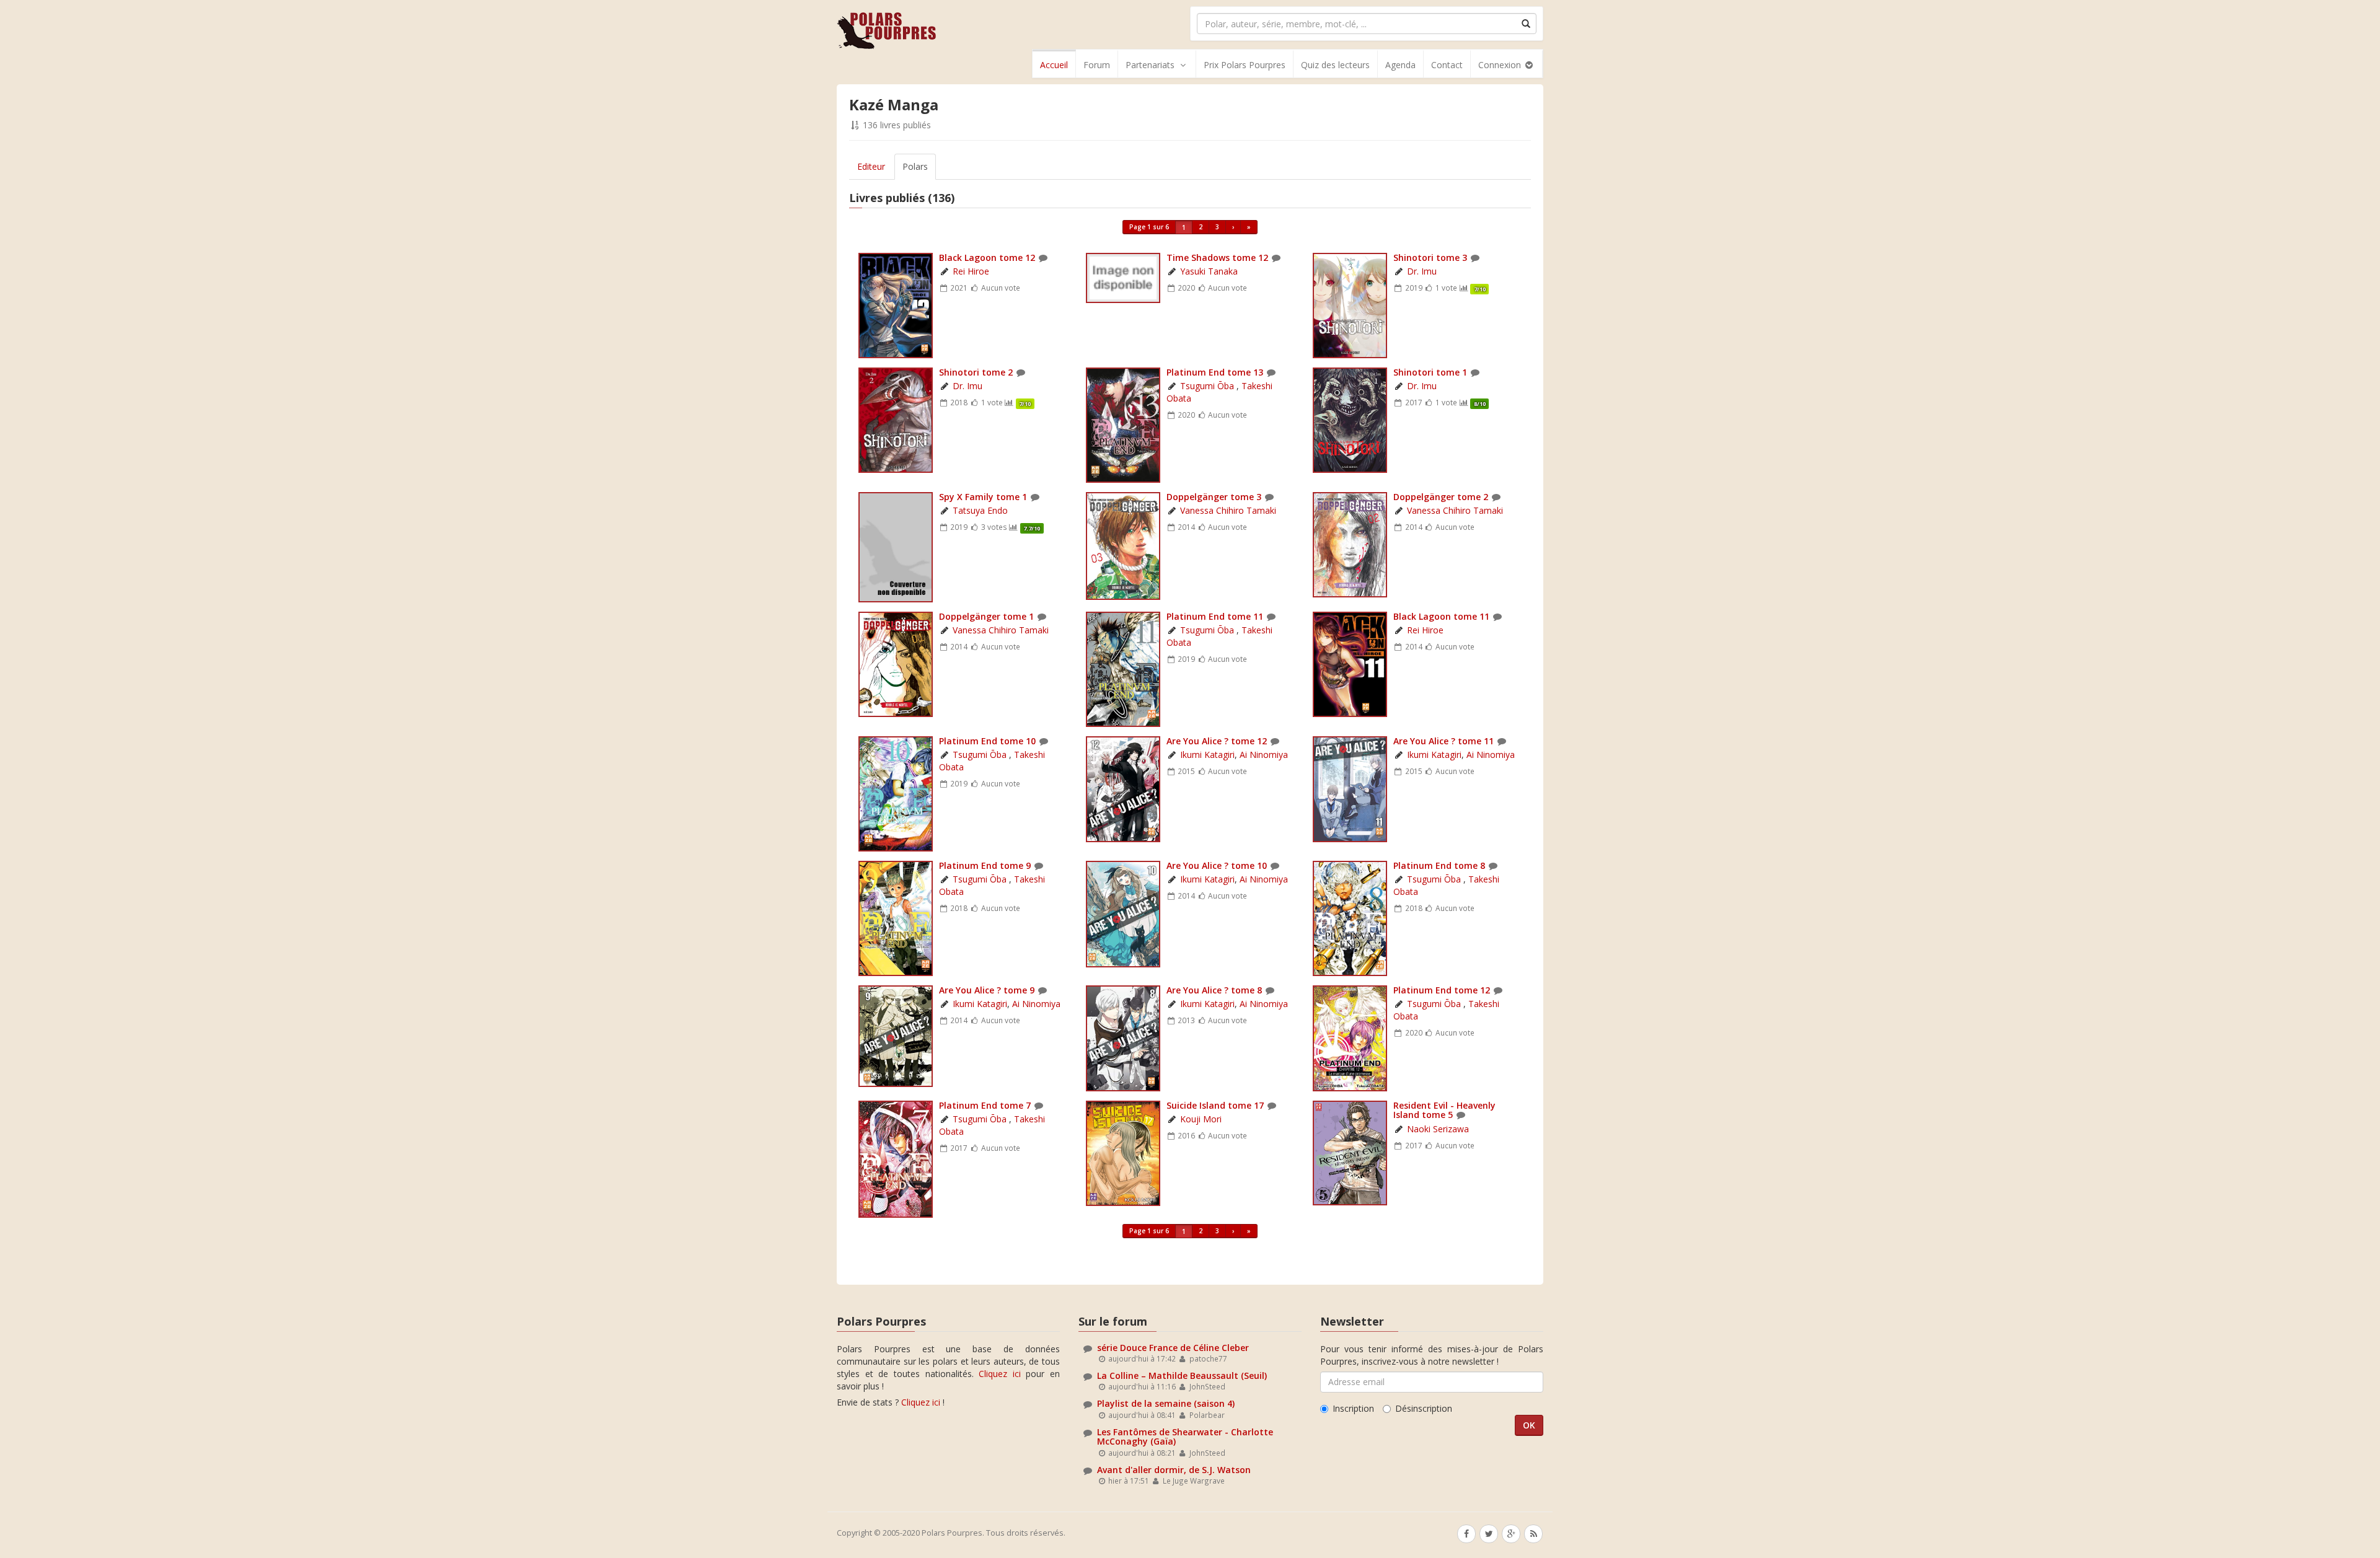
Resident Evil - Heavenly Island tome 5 (1444, 1110)
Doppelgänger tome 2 (1441, 497)
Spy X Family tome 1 (983, 497)
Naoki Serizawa (1438, 1129)
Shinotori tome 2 (976, 372)
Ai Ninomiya (1264, 755)
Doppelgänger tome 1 (986, 616)
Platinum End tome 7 (985, 1105)
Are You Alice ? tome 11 (1443, 741)
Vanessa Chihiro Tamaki (1228, 510)
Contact (1447, 65)
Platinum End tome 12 (1442, 990)
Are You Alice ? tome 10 (1218, 865)
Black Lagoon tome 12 (987, 257)
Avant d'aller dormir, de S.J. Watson (1174, 1470)
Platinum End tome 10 (987, 741)
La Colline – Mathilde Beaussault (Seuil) (1182, 1375)
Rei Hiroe (971, 271)
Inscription (1353, 1408)
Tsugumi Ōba (1208, 386)
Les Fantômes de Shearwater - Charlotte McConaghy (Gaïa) (1185, 1437)
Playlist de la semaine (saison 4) (1166, 1403)
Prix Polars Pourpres (1245, 65)
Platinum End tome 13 (1215, 372)
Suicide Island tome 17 (1215, 1105)
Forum (1097, 65)
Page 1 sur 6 (1149, 227)
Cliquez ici (1000, 1374)
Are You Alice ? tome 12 (1217, 741)
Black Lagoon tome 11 (1441, 616)
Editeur (871, 166)
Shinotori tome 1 (1430, 372)
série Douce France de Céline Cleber (1173, 1348)
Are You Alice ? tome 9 (987, 990)
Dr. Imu (1422, 271)
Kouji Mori (1201, 1119)
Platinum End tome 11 (1215, 616)
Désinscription (1424, 1408)
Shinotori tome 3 (1430, 257)
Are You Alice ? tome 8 (1214, 990)
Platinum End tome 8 (1439, 865)
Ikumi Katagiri (1207, 755)
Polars (915, 166)
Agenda (1400, 65)
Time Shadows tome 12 (1217, 257)
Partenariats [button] (1150, 65)
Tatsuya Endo (980, 510)
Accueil (1054, 65)
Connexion (1501, 65)
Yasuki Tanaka (1209, 271)
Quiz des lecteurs (1335, 65)
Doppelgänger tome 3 (1214, 497)
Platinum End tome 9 (985, 865)
